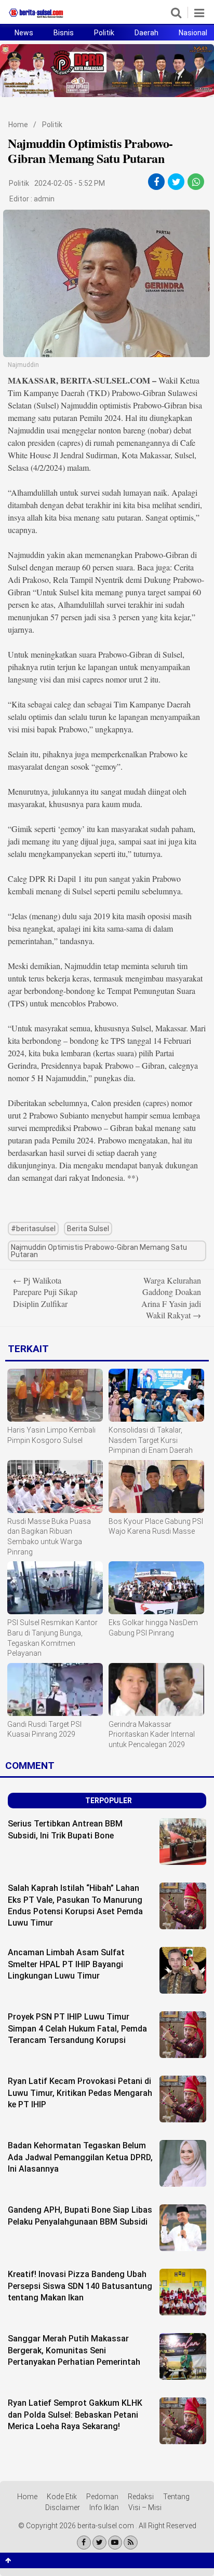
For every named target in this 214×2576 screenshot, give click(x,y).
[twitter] (176, 182)
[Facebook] (84, 2543)
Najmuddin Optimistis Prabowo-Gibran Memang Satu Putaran (99, 1251)
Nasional (193, 33)
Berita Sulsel (88, 1229)
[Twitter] (99, 2543)
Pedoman (102, 2497)
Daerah (146, 33)
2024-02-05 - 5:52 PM (70, 183)
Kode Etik (62, 2497)
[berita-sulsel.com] (36, 18)
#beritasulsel (33, 1229)
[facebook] (156, 182)
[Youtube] (115, 2543)
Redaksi (141, 2497)
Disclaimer (63, 2507)
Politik (104, 33)
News (24, 33)
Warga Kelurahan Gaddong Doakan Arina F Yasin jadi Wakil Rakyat (171, 1298)
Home (18, 125)
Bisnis (64, 33)
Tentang (176, 2497)
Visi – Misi (145, 2507)
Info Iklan (104, 2507)
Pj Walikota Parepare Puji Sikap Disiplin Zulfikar (45, 1292)
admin (44, 199)
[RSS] (131, 2543)
